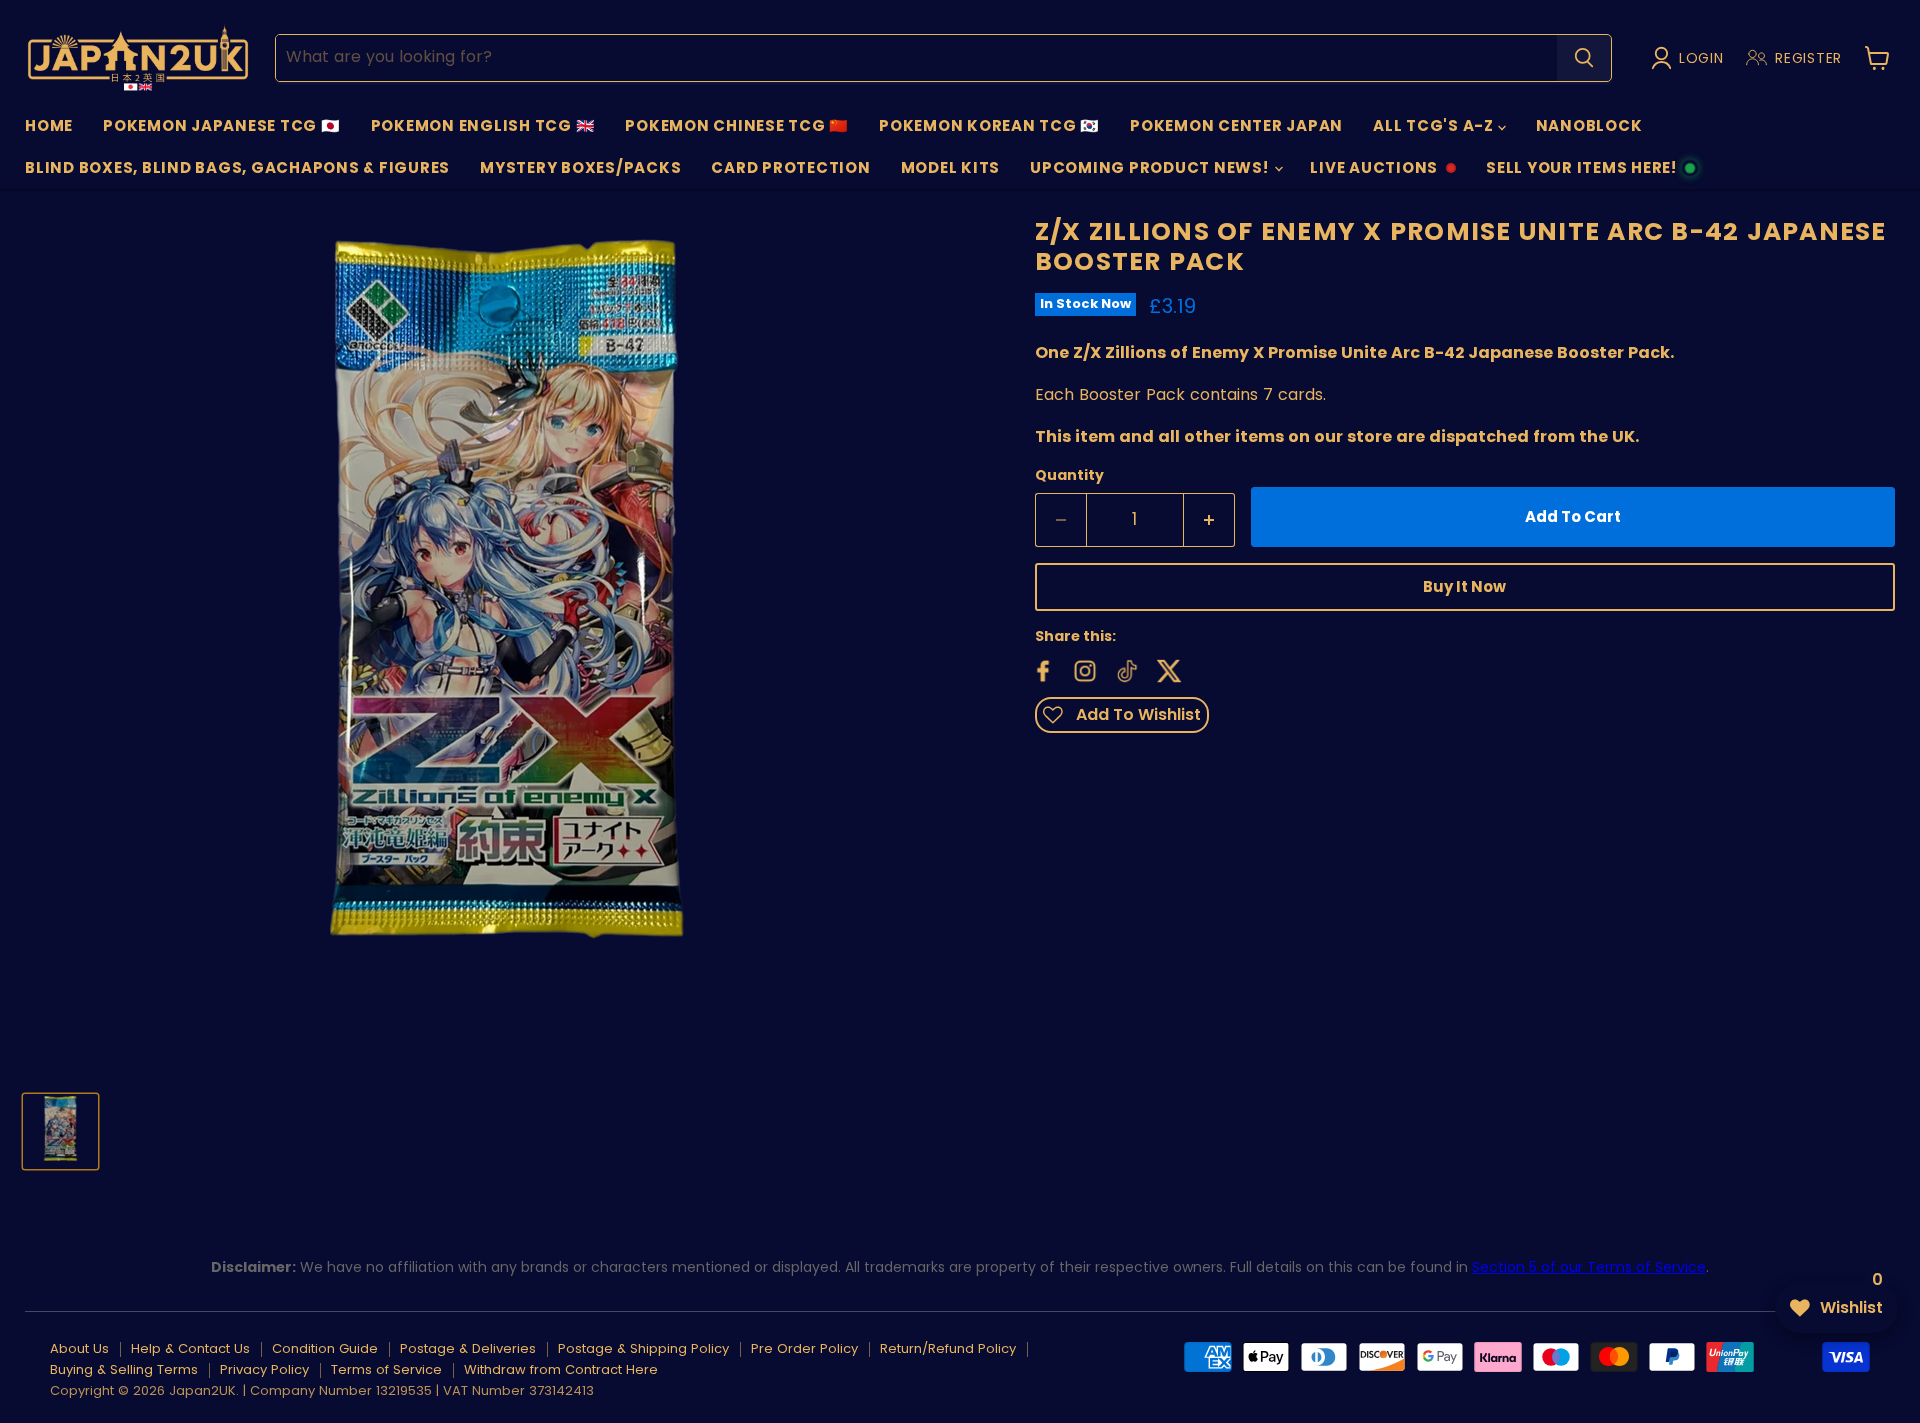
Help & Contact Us (190, 1348)
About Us (79, 1348)
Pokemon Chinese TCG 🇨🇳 (737, 125)
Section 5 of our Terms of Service (1589, 1267)
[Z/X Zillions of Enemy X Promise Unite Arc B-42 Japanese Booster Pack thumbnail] (60, 1131)
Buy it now (1464, 586)
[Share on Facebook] (1041, 669)
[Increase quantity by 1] (1209, 520)
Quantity (1069, 475)
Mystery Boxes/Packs (580, 167)
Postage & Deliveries (468, 1348)
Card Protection (790, 167)
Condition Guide (325, 1348)
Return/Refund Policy (948, 1348)
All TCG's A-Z (1435, 125)
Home (49, 125)
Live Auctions (1373, 173)
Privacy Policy (264, 1369)
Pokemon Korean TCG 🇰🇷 (989, 125)
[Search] (1584, 58)
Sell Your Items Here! (1581, 173)
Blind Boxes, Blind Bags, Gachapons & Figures (237, 167)
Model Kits (951, 167)
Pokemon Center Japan (1236, 125)
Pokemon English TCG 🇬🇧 (483, 125)
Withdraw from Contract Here (561, 1369)
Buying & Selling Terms (124, 1369)
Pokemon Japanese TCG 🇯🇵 (222, 125)
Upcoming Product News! (1151, 167)
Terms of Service (386, 1369)
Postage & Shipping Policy (643, 1348)
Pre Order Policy (804, 1348)
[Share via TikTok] (1125, 669)
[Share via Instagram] (1083, 669)
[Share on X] (1167, 669)
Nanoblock (1589, 125)
